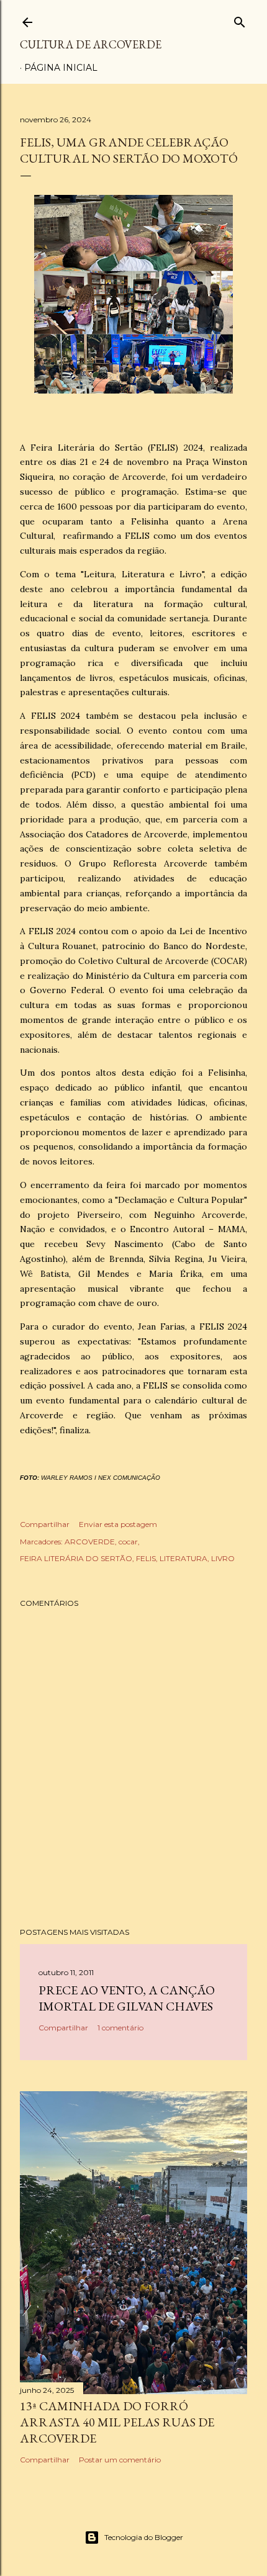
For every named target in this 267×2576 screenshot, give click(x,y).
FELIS (146, 1558)
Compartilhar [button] (45, 1524)
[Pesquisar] (240, 20)
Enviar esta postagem (118, 1524)
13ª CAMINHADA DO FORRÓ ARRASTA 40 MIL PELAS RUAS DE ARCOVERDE (117, 2422)
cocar (128, 1542)
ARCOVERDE (90, 1542)
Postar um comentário (120, 2460)
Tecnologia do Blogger (144, 2537)
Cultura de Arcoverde (91, 44)
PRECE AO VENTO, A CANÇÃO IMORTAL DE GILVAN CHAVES (127, 1998)
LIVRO (223, 1558)
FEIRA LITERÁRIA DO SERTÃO (76, 1558)
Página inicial (61, 68)
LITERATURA (183, 1558)
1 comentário (120, 2028)
